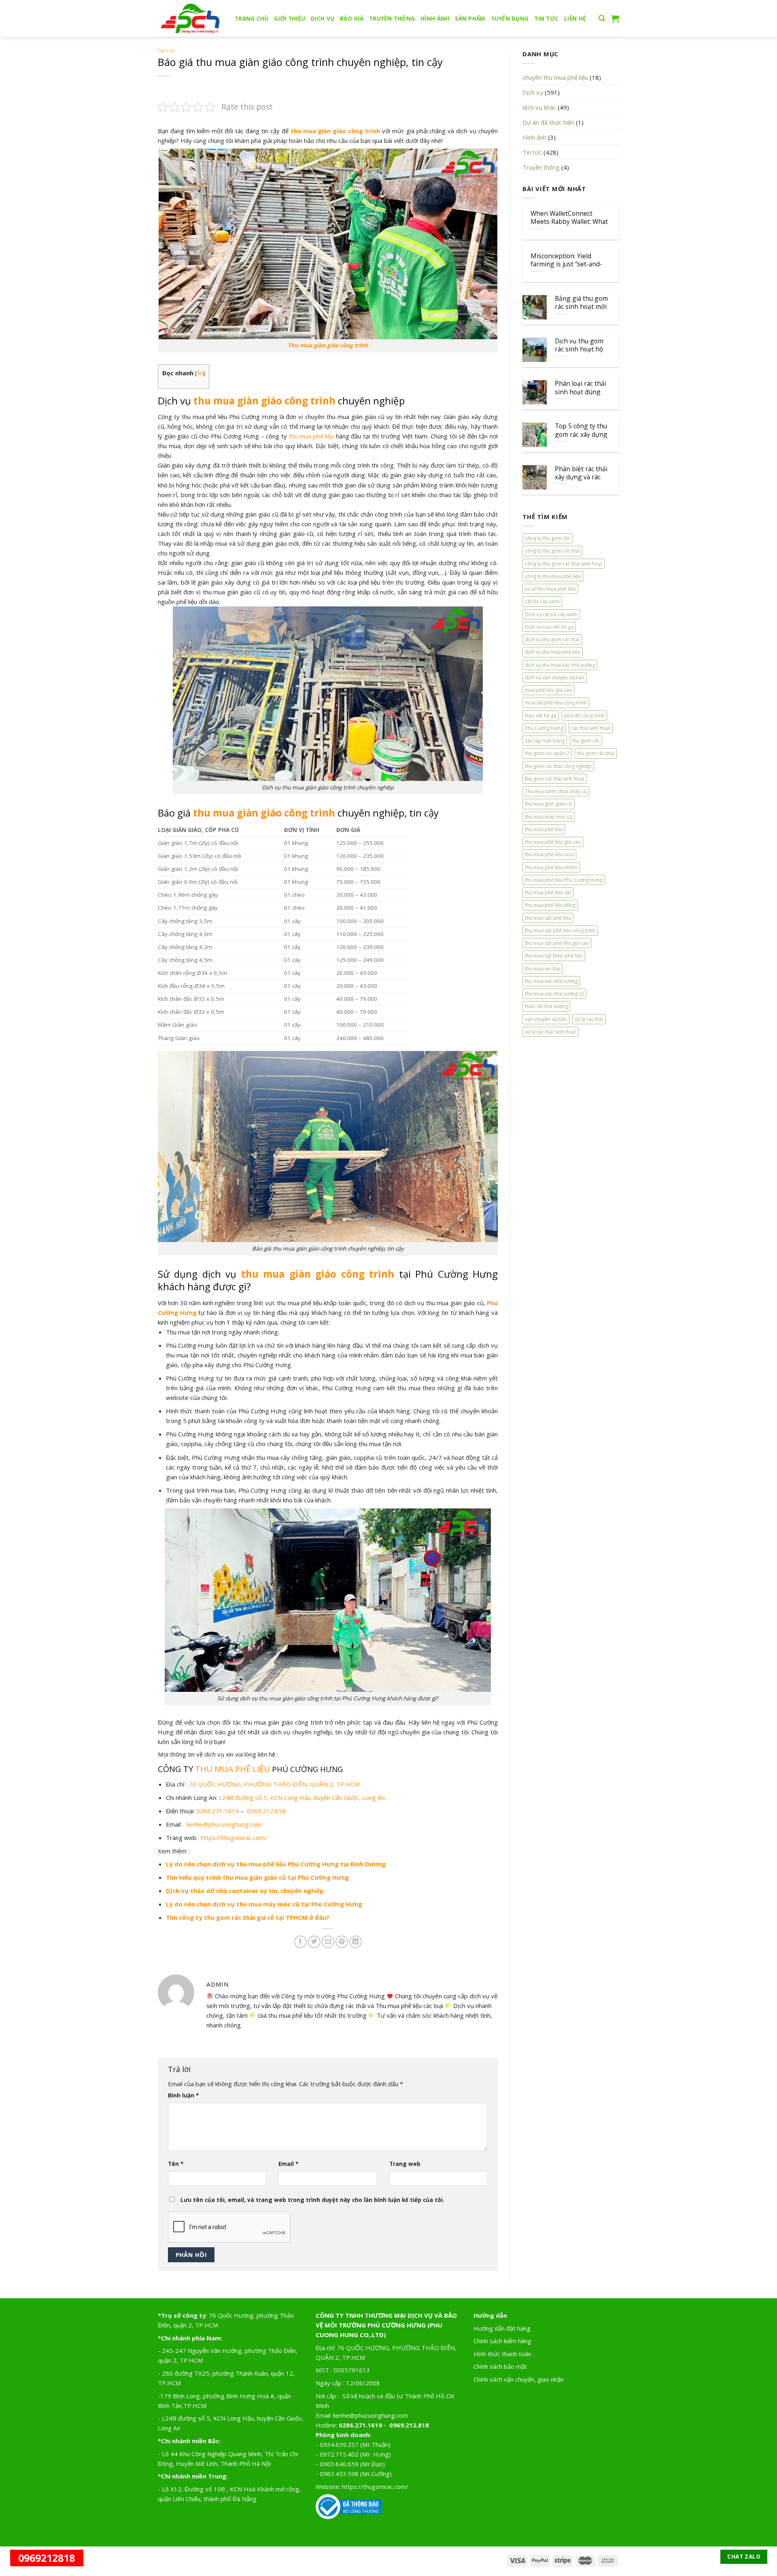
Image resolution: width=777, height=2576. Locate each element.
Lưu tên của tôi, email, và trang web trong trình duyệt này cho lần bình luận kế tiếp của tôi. (312, 2200)
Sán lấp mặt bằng (545, 741)
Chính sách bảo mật (500, 2366)
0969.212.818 (266, 1811)
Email (288, 2164)
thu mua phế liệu (312, 436)
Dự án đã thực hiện (548, 122)
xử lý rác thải (589, 1019)
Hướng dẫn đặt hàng (502, 2328)
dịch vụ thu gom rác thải (552, 639)
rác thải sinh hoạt (591, 728)
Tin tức (546, 19)
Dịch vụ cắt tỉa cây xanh (551, 614)
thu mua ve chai (543, 969)
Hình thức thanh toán (502, 2354)
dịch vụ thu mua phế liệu (553, 652)
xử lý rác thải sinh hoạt (550, 1032)
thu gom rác (586, 741)
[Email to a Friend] (328, 1942)
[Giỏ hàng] (615, 19)
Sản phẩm (470, 19)
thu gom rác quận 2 (547, 753)
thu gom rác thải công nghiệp (558, 766)
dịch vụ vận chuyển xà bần (555, 678)
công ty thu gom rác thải (552, 551)
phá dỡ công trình (584, 716)
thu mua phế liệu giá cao (553, 842)
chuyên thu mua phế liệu (555, 77)
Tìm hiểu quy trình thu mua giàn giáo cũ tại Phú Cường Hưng (257, 1877)
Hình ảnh (435, 19)
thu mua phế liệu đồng (550, 905)
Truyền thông (392, 19)
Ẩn (200, 373)
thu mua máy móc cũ (549, 817)
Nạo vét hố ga (541, 716)
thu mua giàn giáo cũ (549, 804)
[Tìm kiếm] (602, 19)
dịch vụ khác (539, 107)
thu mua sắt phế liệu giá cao (557, 943)
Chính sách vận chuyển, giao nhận (519, 2379)
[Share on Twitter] (314, 1942)
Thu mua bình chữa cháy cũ (556, 791)
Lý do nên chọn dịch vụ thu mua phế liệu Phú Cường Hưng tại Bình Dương (276, 1864)
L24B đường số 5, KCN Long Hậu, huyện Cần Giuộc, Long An (302, 1797)
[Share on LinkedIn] (356, 1942)
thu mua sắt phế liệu (548, 918)
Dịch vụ (323, 19)
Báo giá (352, 19)
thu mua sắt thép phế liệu (554, 956)
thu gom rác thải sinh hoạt (555, 779)
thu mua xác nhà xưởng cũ (554, 994)
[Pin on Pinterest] (342, 1942)
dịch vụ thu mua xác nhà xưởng (560, 665)
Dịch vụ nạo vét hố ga (549, 627)
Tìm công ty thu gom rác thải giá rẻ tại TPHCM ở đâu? (248, 1917)
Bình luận (183, 2095)
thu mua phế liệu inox (549, 854)
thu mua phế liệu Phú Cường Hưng (564, 880)
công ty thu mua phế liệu (553, 576)
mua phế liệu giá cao (549, 690)
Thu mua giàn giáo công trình (328, 345)
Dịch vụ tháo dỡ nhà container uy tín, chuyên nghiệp (245, 1891)
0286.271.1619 (218, 1811)
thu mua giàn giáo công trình (335, 131)
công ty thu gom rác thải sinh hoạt (564, 564)
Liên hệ (575, 19)
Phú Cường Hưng (544, 728)
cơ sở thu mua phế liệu (550, 589)
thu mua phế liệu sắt (548, 892)
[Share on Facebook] (300, 1942)
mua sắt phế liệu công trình (556, 703)
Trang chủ (252, 19)
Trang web (405, 2164)
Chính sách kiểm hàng (502, 2341)
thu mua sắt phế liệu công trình (560, 931)
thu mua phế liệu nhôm (551, 867)
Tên (176, 2164)
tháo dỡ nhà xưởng (546, 1006)
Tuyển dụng (510, 19)
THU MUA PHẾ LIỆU (234, 1769)
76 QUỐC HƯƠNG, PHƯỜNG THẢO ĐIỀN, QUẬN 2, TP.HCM (274, 1784)
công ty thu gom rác (548, 538)
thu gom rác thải (596, 753)
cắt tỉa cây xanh (542, 601)
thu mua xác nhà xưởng (551, 981)
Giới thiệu (290, 19)
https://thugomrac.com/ (234, 1838)
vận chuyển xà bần (546, 1019)
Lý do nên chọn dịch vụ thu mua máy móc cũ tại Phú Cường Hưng (264, 1904)
